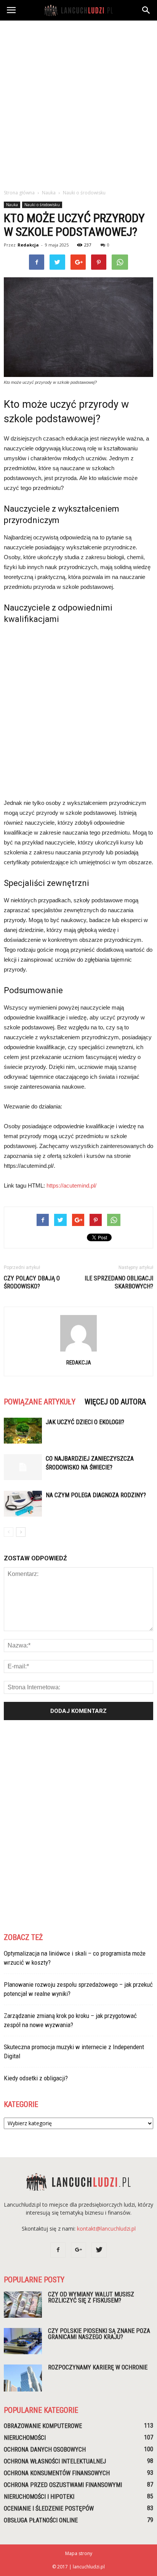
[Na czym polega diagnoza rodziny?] (23, 1504)
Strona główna (19, 193)
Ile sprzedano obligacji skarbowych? (119, 1282)
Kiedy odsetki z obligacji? (36, 2078)
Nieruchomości (25, 2438)
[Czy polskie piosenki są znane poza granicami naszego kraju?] (23, 2341)
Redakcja (28, 245)
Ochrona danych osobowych (45, 2450)
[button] (146, 10)
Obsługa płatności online (41, 2520)
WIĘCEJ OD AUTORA (115, 1402)
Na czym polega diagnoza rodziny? (96, 1495)
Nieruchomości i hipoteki (39, 2497)
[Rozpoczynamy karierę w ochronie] (23, 2378)
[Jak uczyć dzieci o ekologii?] (23, 1431)
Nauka (12, 205)
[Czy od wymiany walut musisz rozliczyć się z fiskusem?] (23, 2305)
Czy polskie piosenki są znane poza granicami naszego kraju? (99, 2334)
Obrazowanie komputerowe (43, 2426)
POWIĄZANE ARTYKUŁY (40, 1402)
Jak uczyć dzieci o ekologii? (85, 1422)
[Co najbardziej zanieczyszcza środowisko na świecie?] (23, 1467)
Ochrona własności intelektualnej (55, 2461)
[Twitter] (99, 2250)
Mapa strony (79, 2553)
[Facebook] (58, 2250)
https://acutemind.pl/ (71, 1185)
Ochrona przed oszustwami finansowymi (63, 2485)
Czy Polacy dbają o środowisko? (32, 1282)
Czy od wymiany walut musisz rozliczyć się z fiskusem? (91, 2297)
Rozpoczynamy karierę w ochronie (98, 2367)
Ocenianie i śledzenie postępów (49, 2508)
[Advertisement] (78, 103)
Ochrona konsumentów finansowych (57, 2473)
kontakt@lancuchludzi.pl (106, 2229)
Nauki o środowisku (42, 205)
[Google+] (78, 2250)
